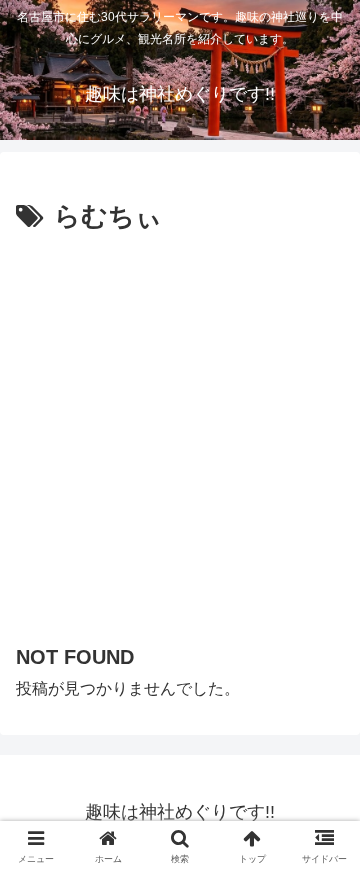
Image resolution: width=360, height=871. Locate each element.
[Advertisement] (180, 430)
